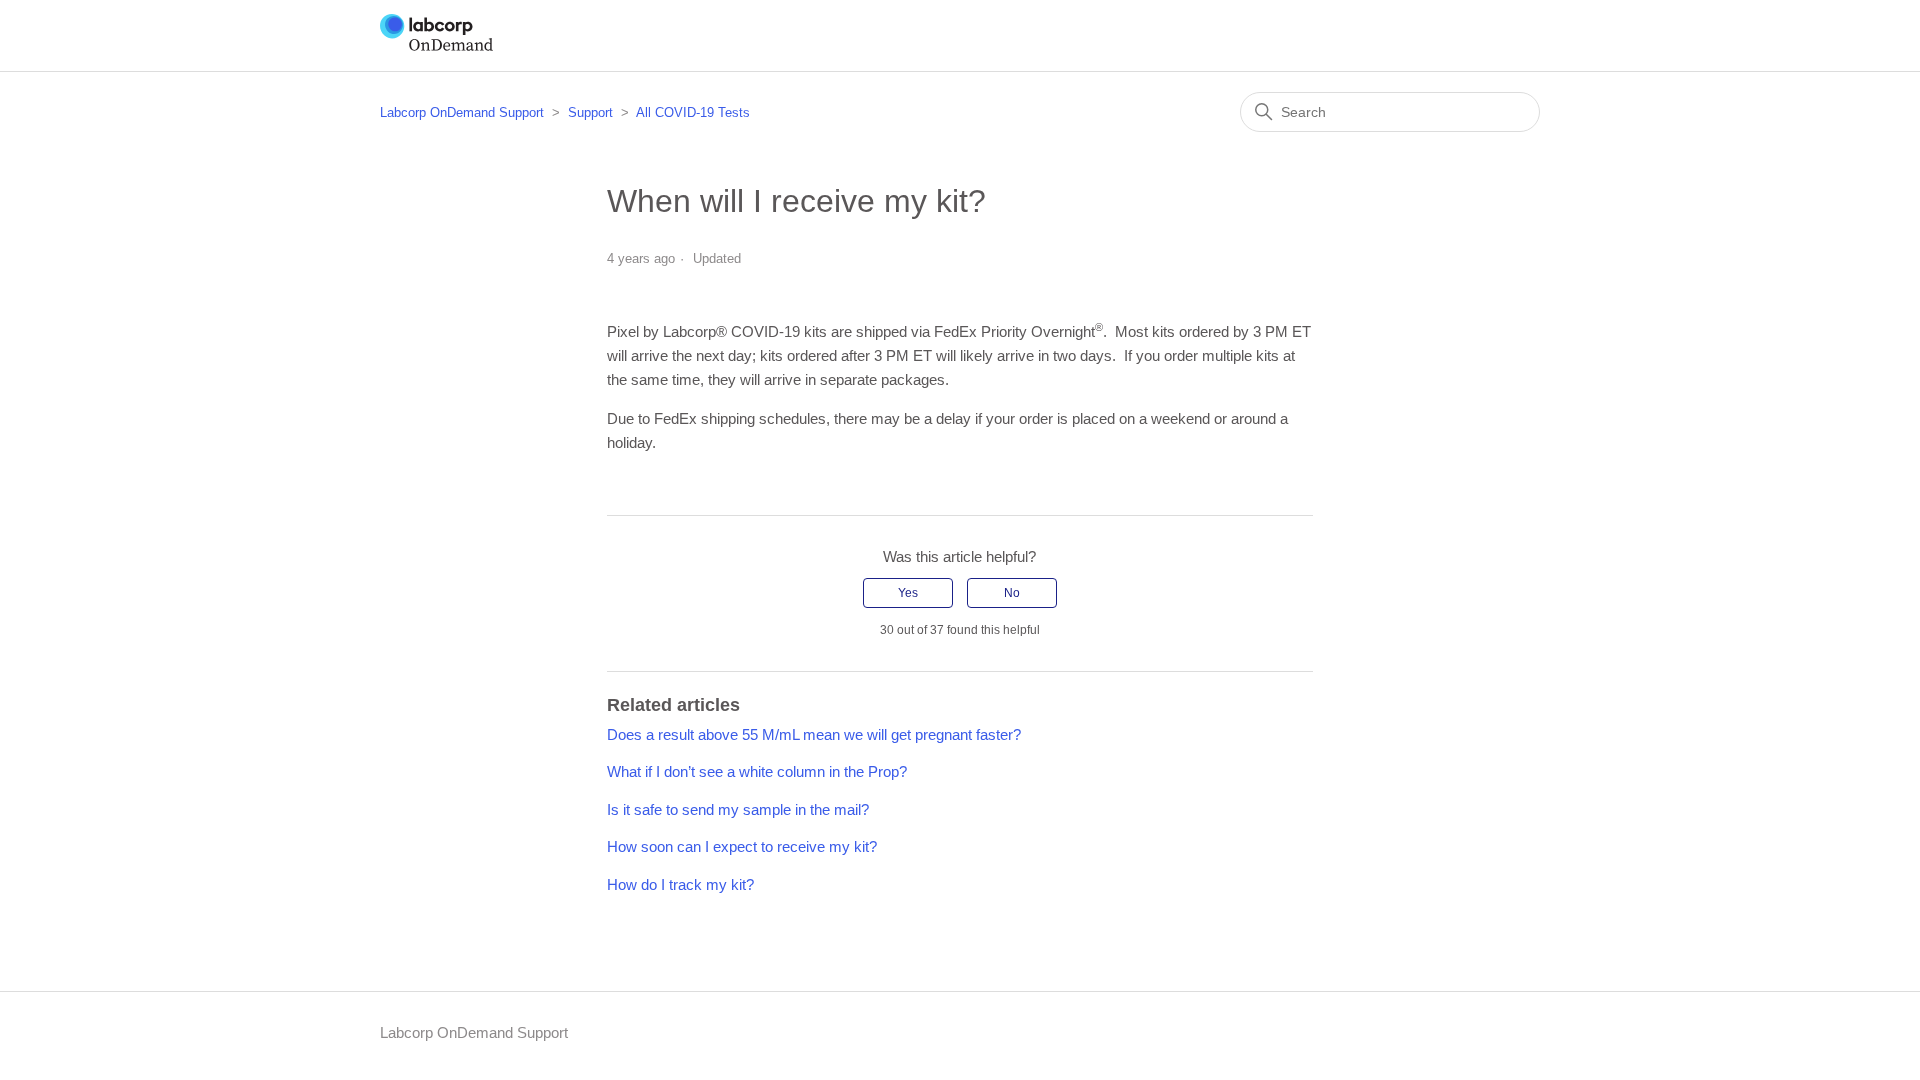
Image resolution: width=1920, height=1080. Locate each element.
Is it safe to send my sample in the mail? (738, 809)
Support (590, 112)
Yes (908, 593)
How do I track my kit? (680, 884)
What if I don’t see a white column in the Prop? (757, 771)
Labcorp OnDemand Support (462, 112)
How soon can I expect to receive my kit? (742, 846)
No (1012, 593)
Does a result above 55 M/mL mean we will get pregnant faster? (814, 734)
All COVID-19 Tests (693, 112)
